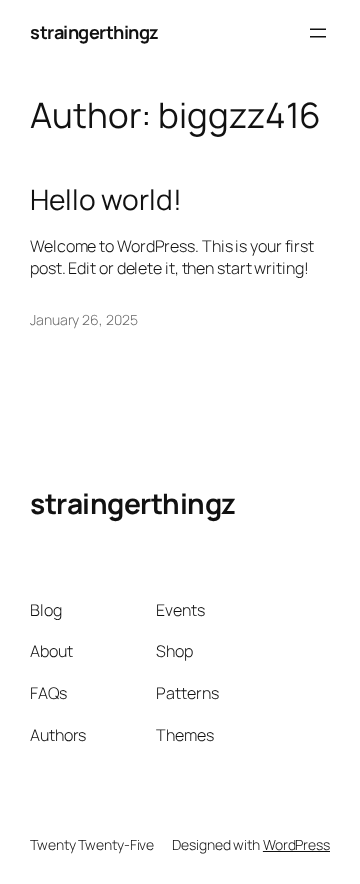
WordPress (296, 844)
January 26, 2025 (83, 319)
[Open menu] (318, 33)
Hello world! (106, 200)
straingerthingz (94, 32)
